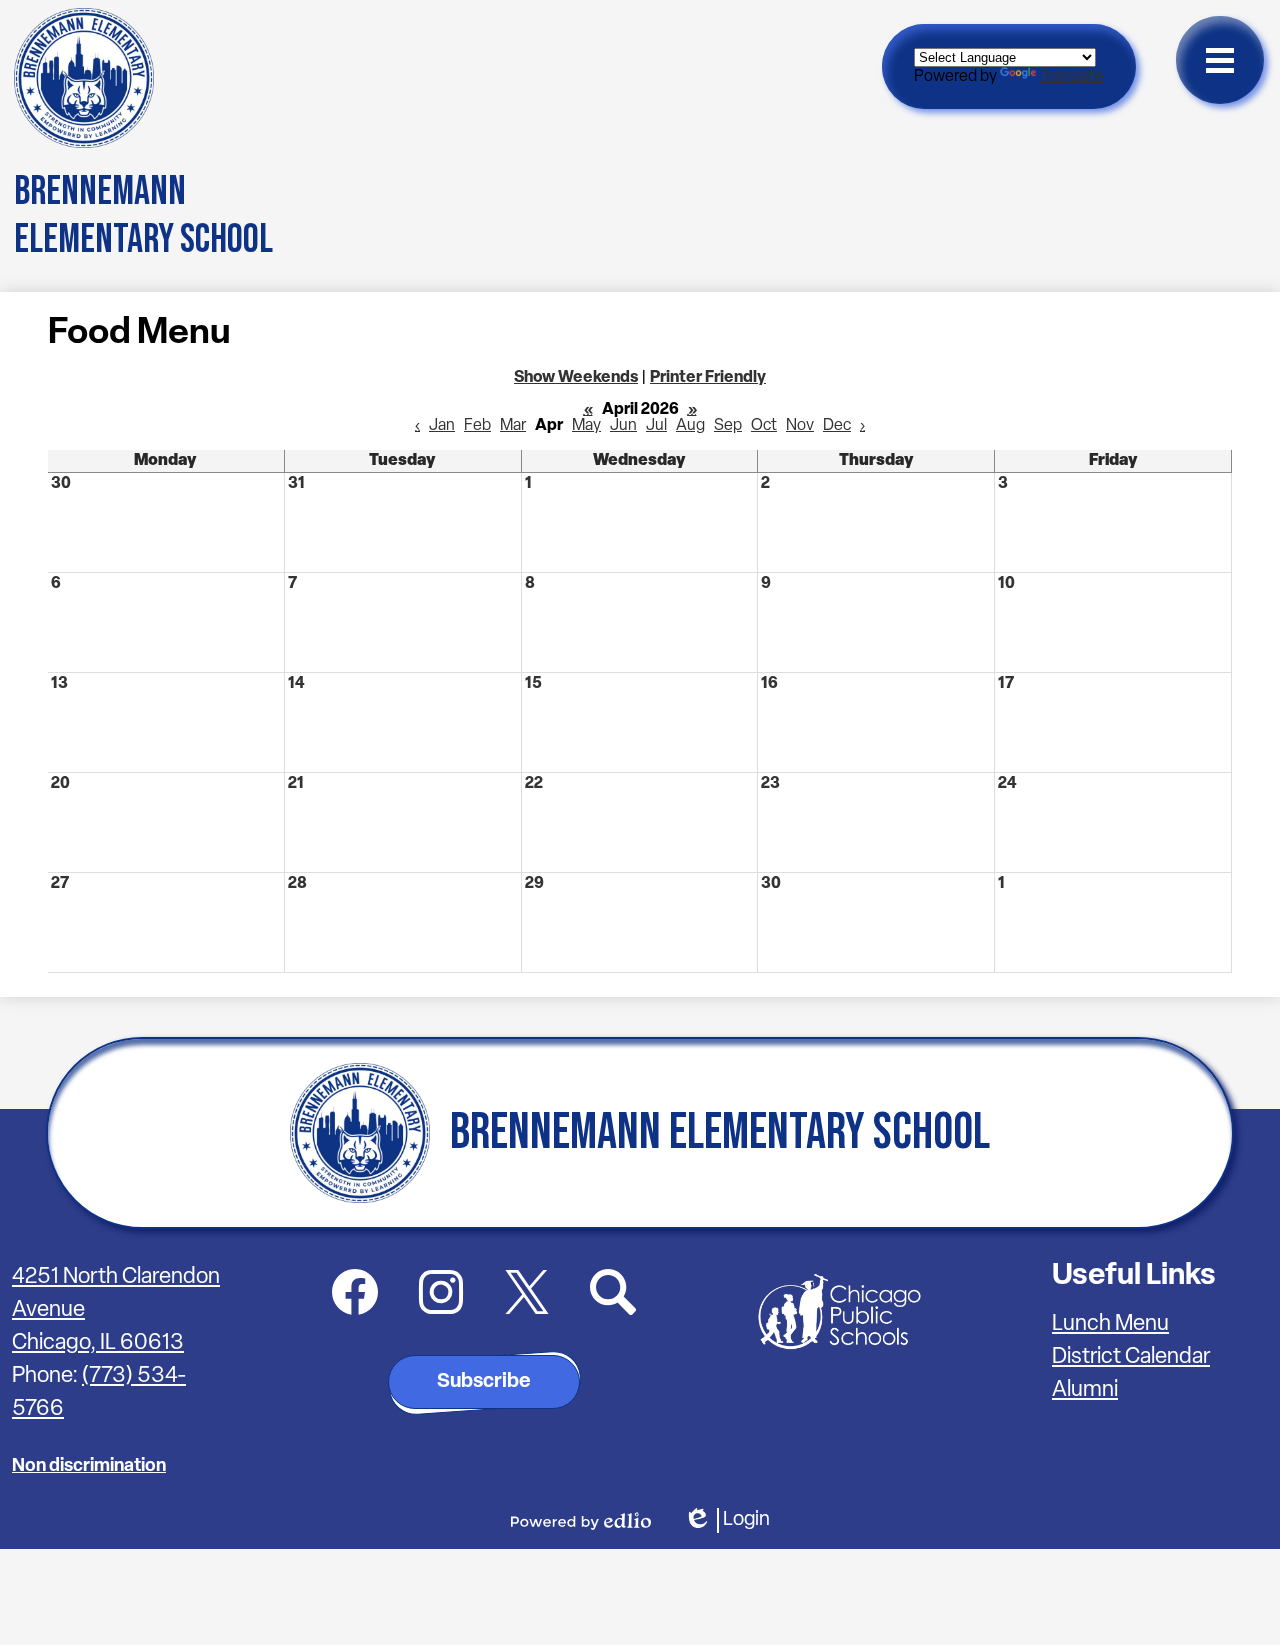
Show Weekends (576, 378)
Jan (442, 426)
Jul (656, 426)
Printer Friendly (708, 378)
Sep (728, 426)
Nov (800, 426)
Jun (623, 426)
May (586, 426)
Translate (1072, 77)
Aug (690, 426)
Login (726, 1521)
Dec (837, 426)
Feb (477, 426)
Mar (513, 426)
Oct (764, 426)
